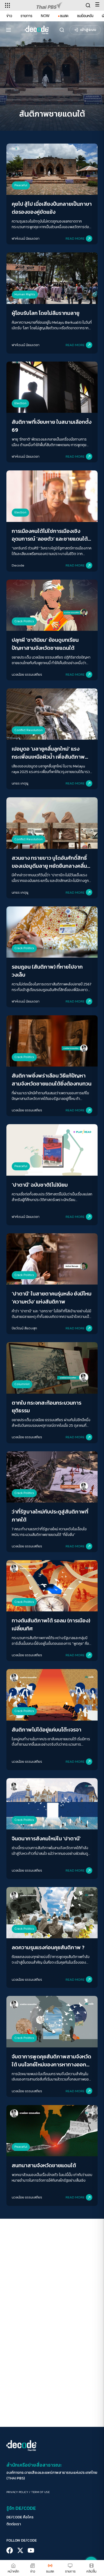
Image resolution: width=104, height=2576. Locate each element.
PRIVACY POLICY (17, 2492)
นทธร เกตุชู (20, 783)
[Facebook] (10, 2550)
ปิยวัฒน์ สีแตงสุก (24, 1328)
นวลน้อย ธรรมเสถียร (27, 674)
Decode (18, 565)
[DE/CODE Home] (37, 30)
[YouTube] (31, 2550)
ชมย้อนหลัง (85, 16)
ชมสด (64, 16)
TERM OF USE (40, 2492)
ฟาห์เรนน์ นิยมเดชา (26, 238)
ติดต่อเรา (14, 2524)
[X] (20, 2550)
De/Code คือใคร (20, 2517)
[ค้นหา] (62, 30)
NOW (45, 16)
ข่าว (9, 16)
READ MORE (75, 238)
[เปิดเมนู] (9, 30)
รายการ (26, 16)
